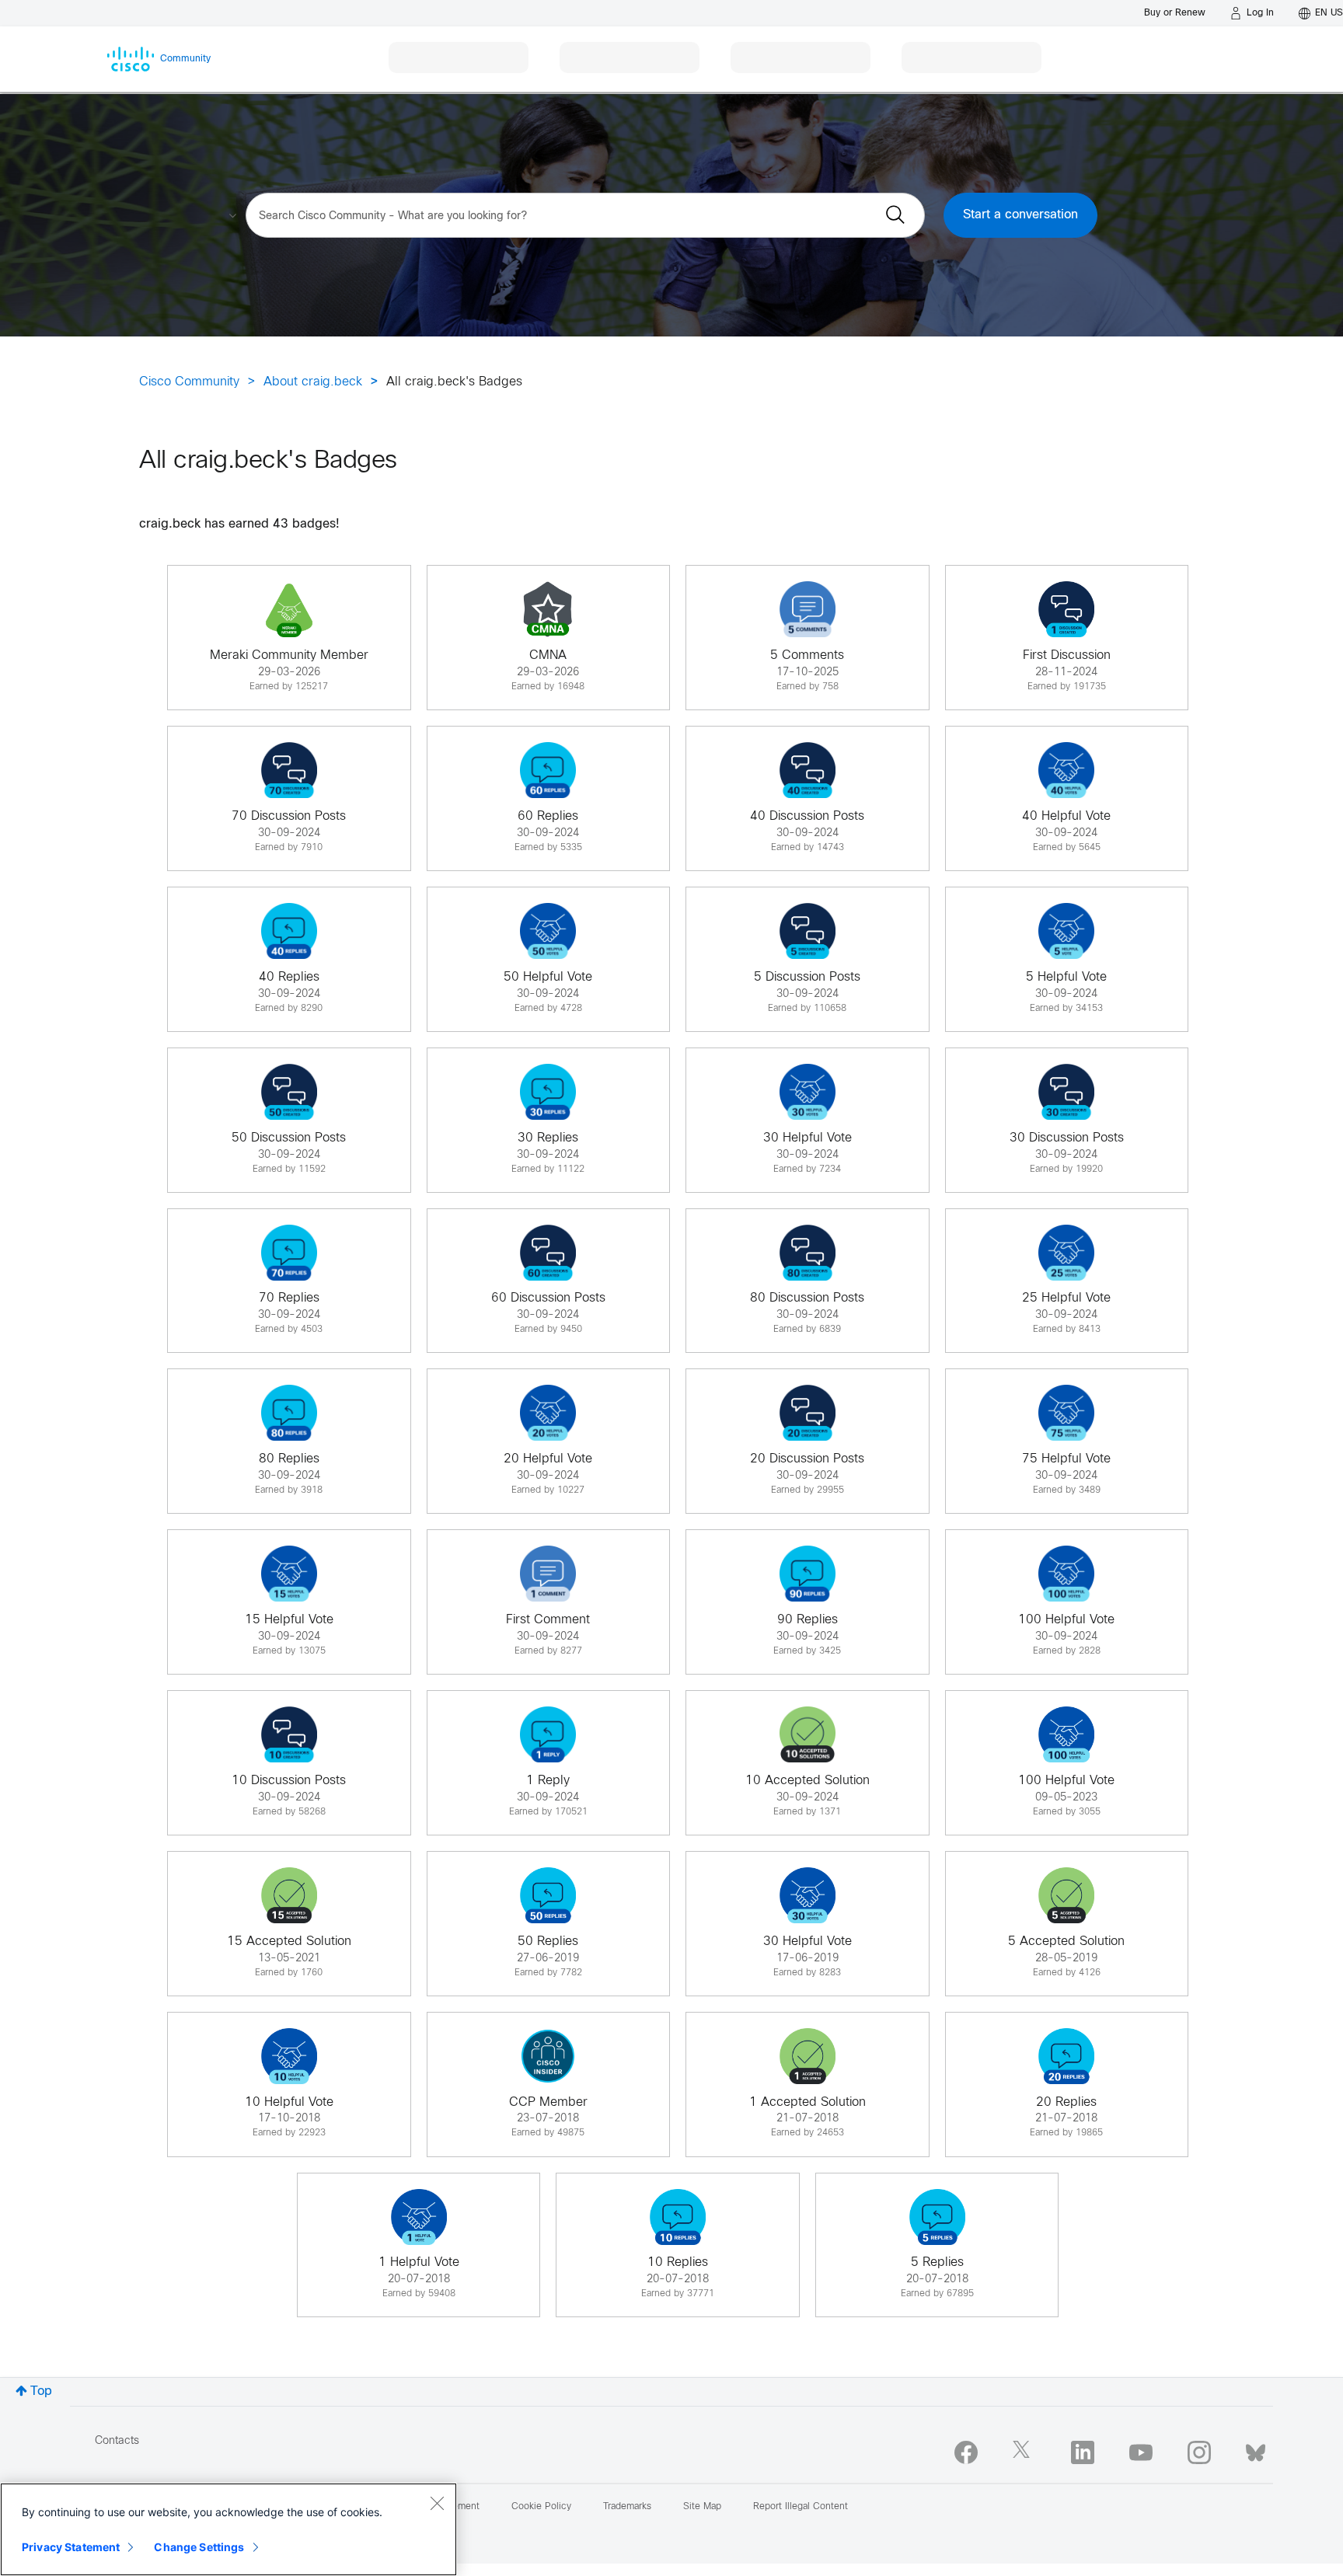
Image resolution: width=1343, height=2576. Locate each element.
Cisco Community (189, 382)
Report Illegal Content (801, 2507)
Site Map (702, 2507)
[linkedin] (1083, 2452)
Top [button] (41, 2391)
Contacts (117, 2441)
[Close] (437, 2503)
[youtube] (1141, 2452)
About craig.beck (313, 382)
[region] (228, 2529)
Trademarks (627, 2507)
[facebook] (966, 2452)
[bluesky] (1256, 2449)
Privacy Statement (71, 2547)
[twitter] (1024, 2452)
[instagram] (1199, 2452)
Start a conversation (1020, 215)
